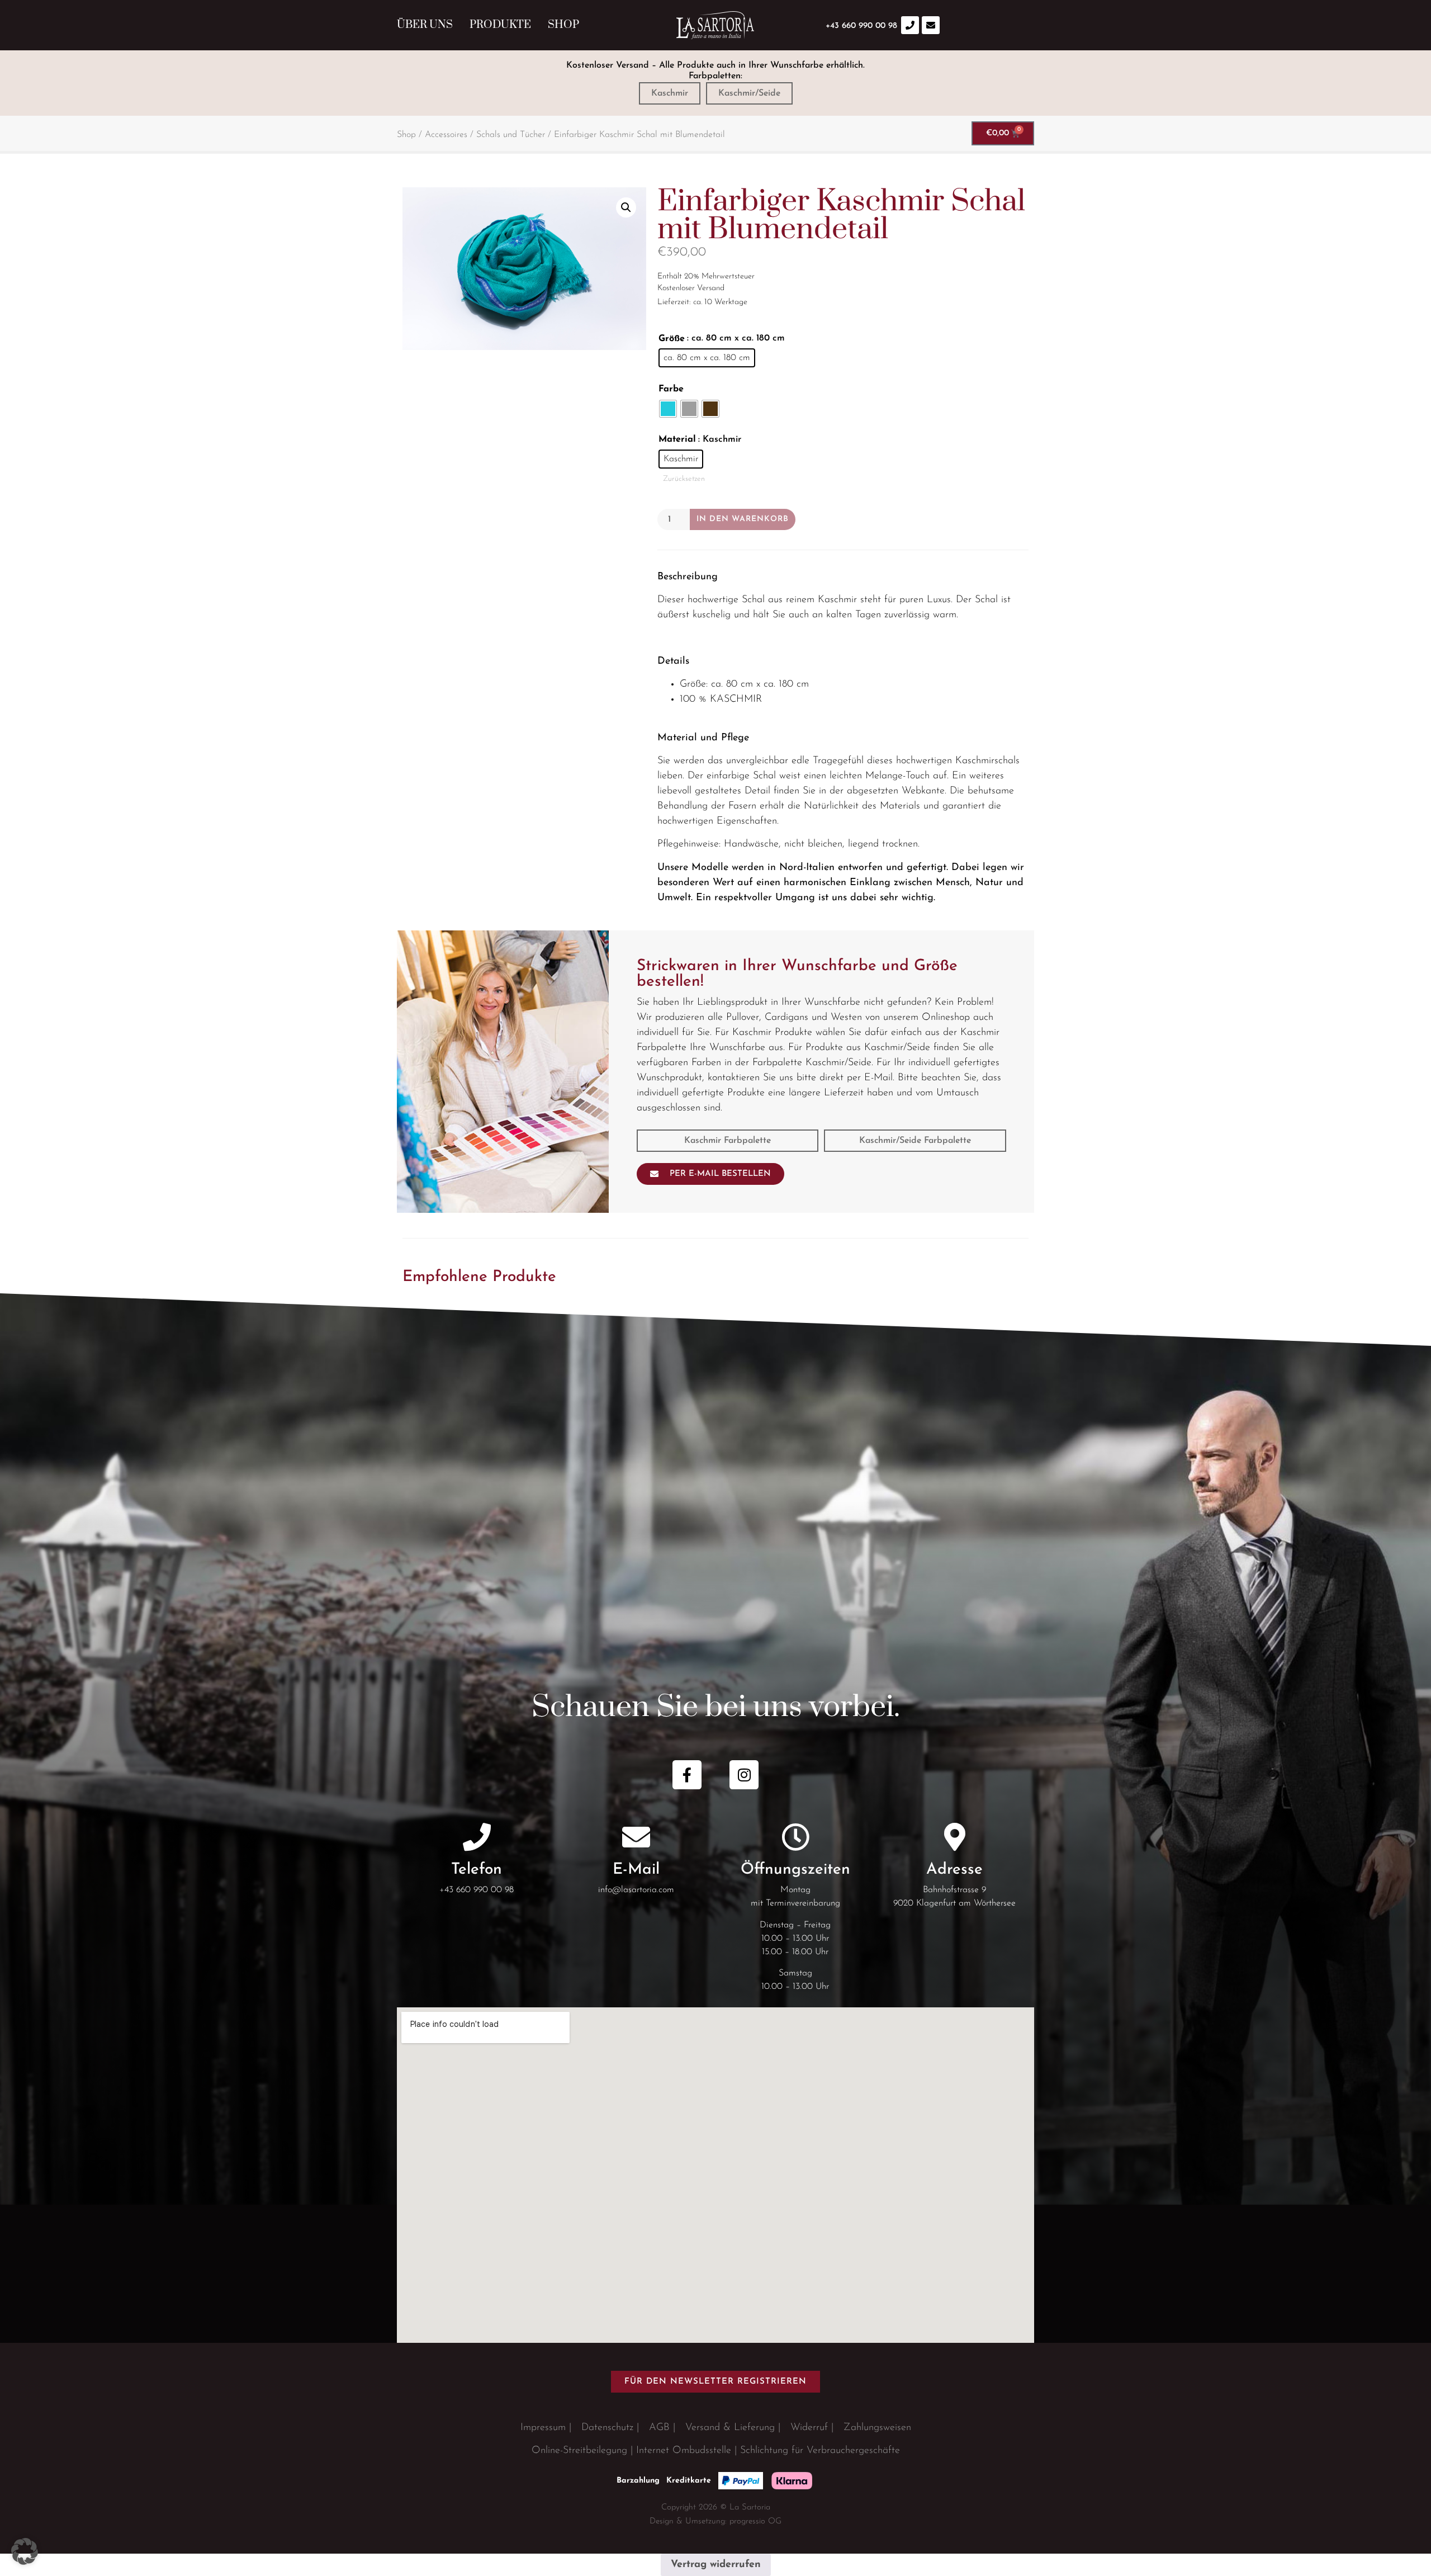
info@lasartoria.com (636, 1890)
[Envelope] (931, 25)
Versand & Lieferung (730, 2428)
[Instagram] (744, 1775)
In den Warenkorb (743, 519)
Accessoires (446, 135)
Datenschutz (607, 2428)
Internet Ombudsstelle (684, 2451)
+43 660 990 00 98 (477, 1890)
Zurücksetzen (684, 479)
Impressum (543, 2428)
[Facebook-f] (687, 1775)
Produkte (500, 25)
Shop (563, 25)
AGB (659, 2428)
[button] (626, 207)
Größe (672, 339)
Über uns (425, 25)
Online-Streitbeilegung (579, 2451)
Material (677, 439)
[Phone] (910, 25)
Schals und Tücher (511, 135)
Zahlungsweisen (877, 2428)
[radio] (707, 358)
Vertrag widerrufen (716, 2565)
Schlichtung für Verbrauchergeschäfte (820, 2451)
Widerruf (809, 2428)
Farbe (671, 389)
